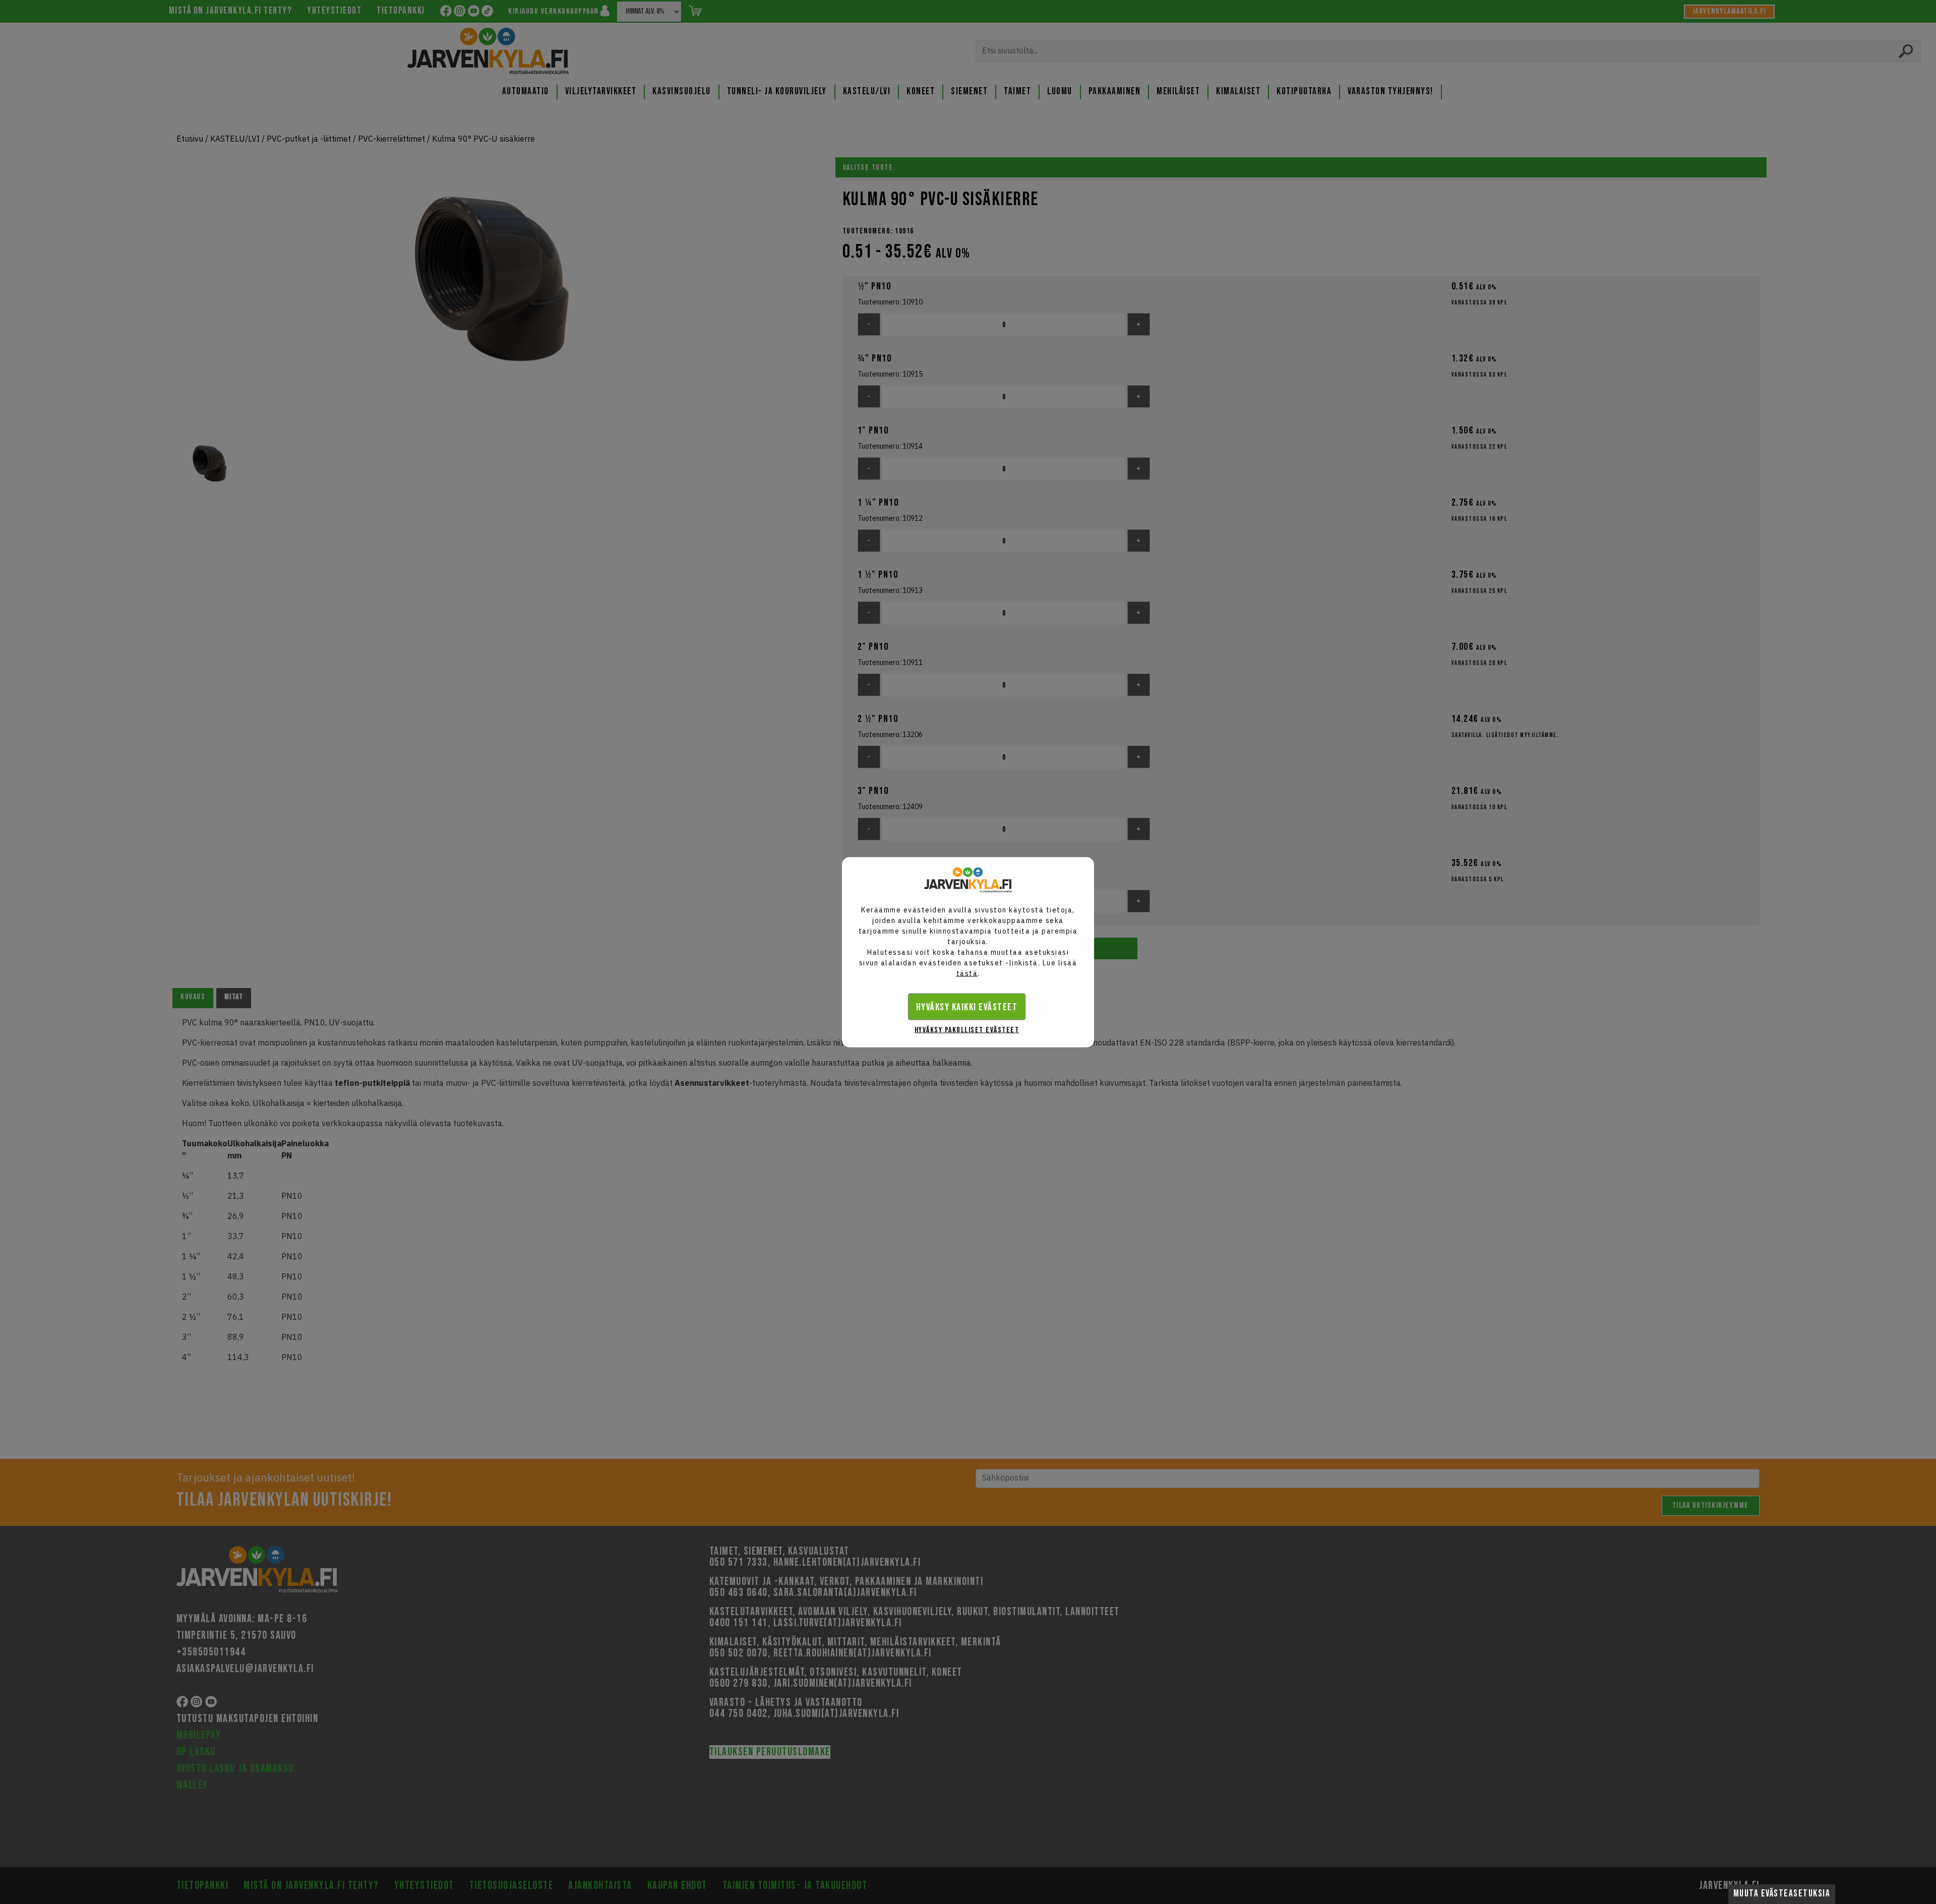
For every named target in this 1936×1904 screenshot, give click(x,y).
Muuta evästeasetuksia (1782, 1894)
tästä (967, 973)
